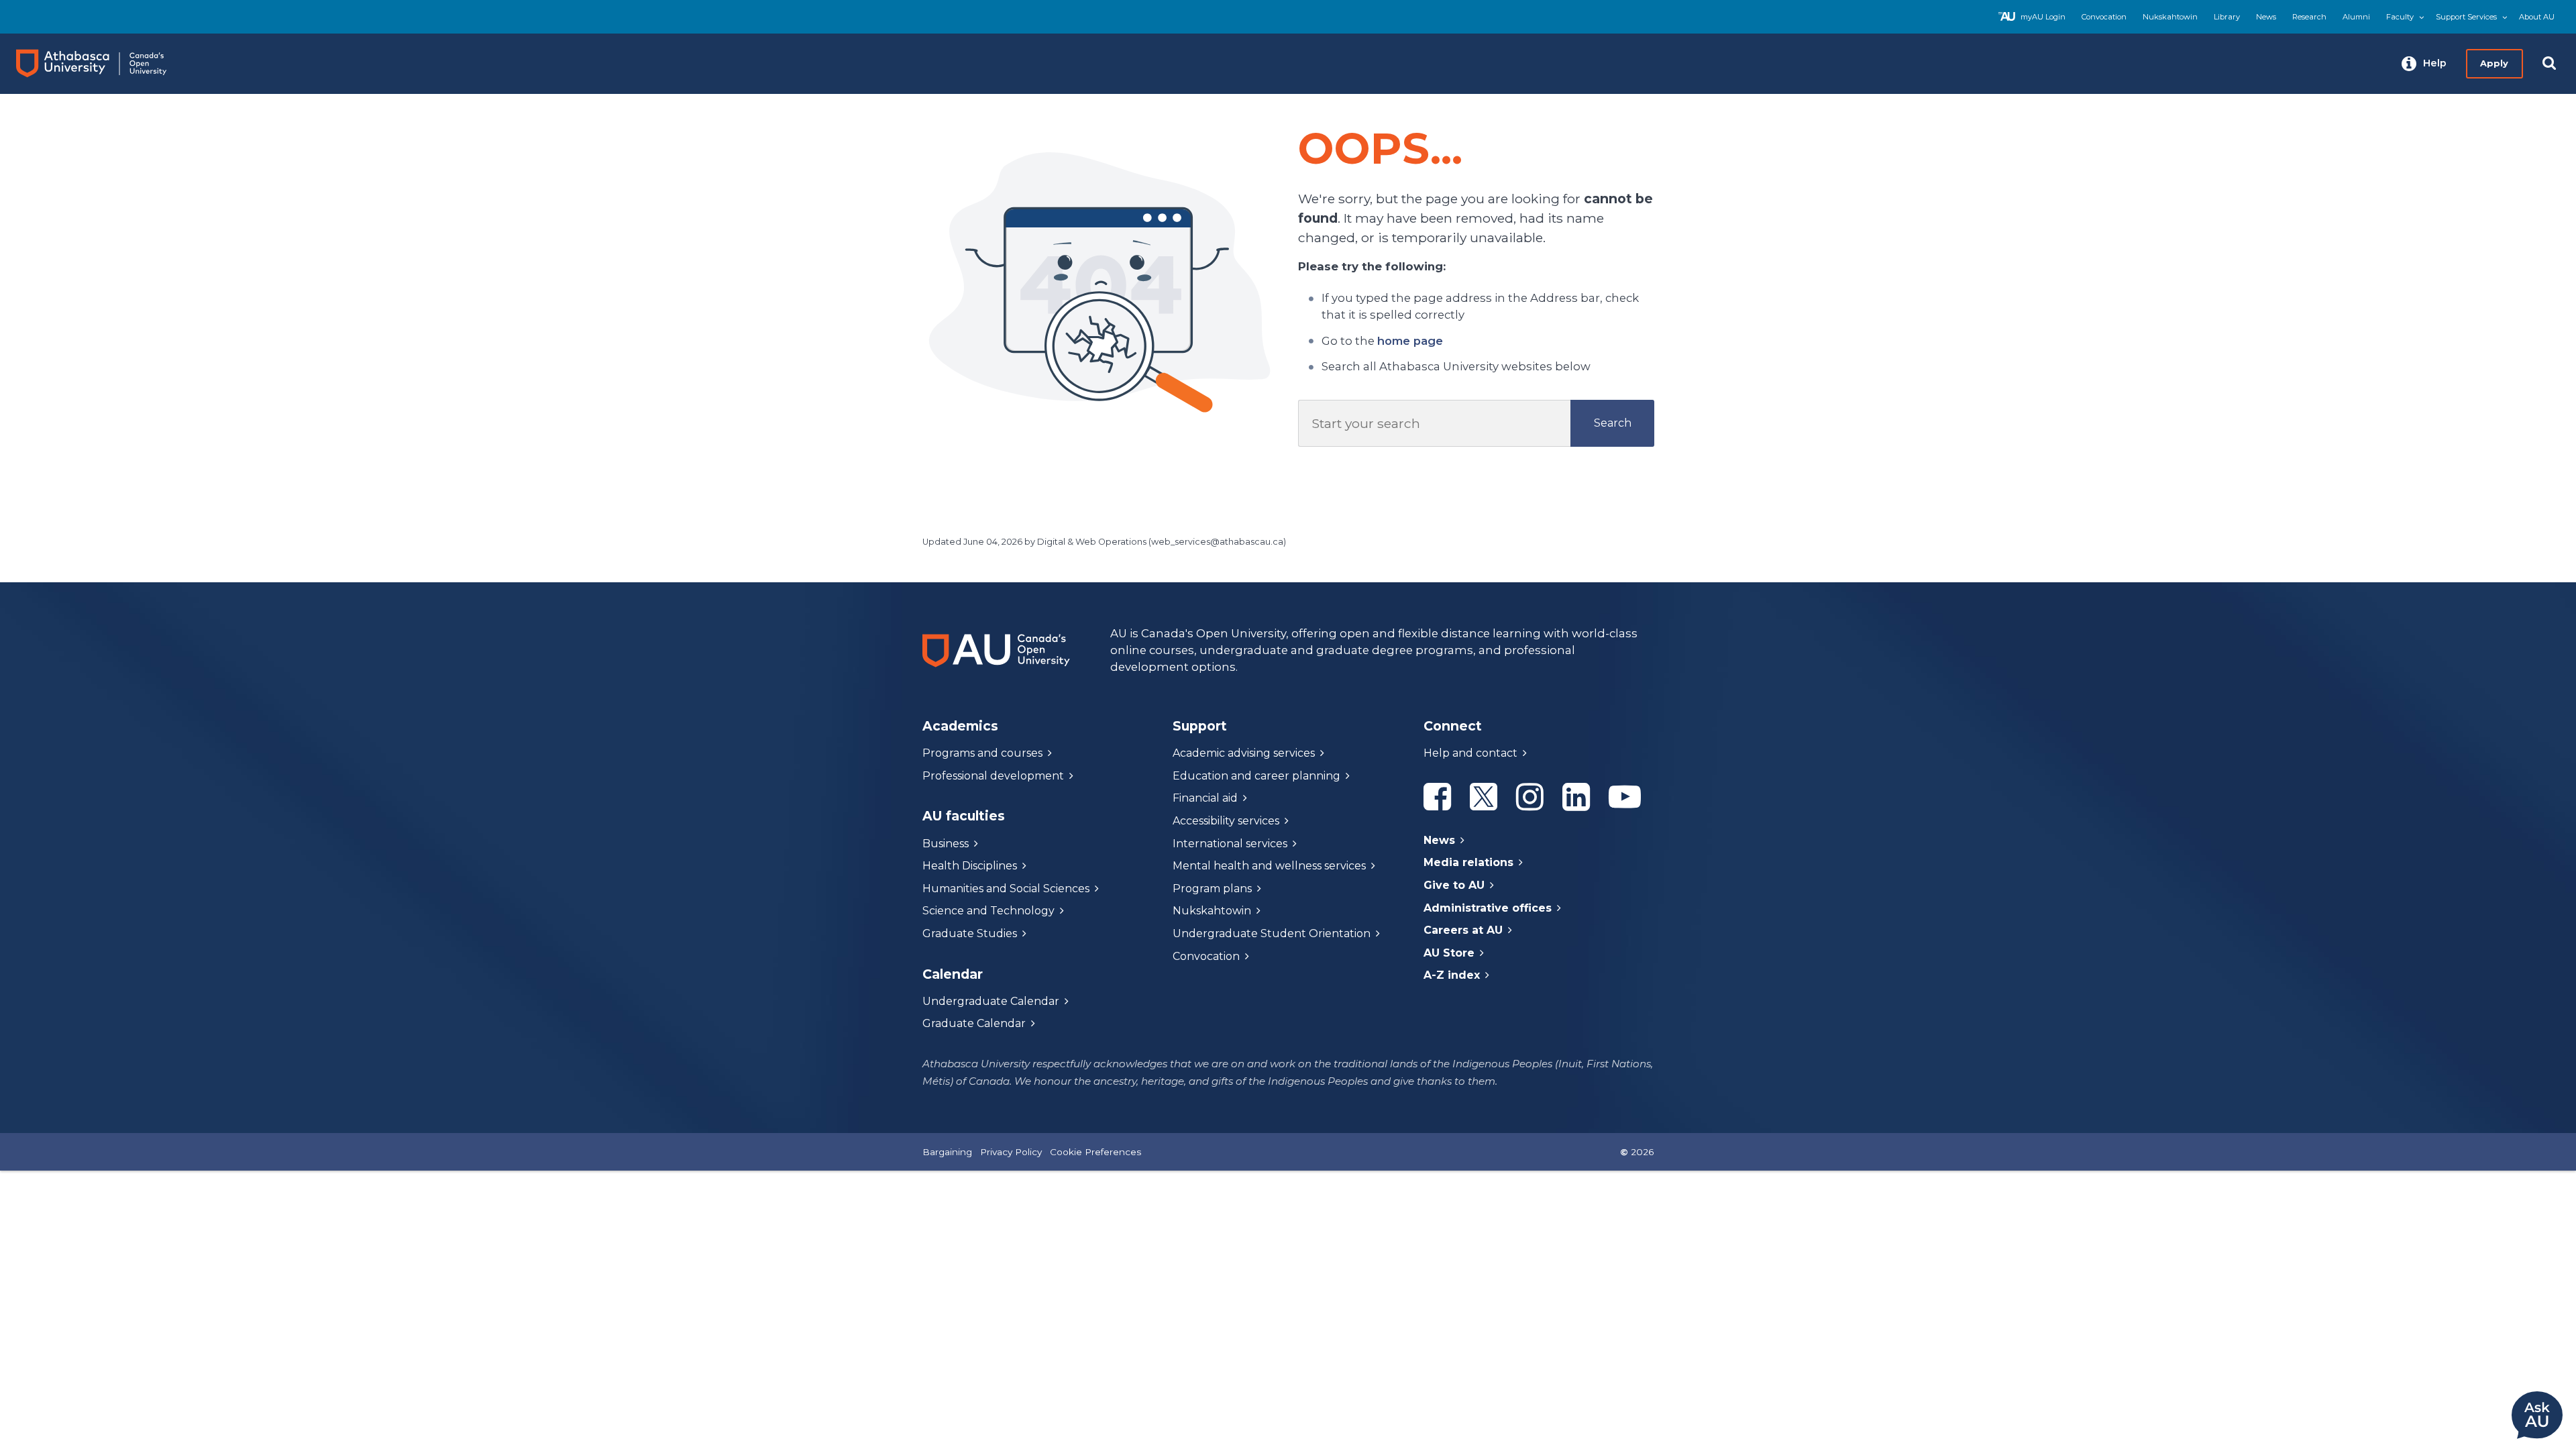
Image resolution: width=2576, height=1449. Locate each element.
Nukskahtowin (2170, 17)
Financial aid (1205, 798)
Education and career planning (1256, 776)
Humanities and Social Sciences (1006, 889)
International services (1230, 844)
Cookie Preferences (1095, 1152)
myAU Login (2043, 17)
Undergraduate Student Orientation (1272, 933)
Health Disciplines (970, 866)
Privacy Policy (1011, 1152)
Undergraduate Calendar (991, 1001)
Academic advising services (1244, 753)
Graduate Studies (970, 933)
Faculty (2400, 17)
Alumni (2356, 17)
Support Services (2466, 17)
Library (2227, 17)
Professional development (993, 776)
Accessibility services (1226, 821)
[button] (2424, 64)
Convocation (2104, 17)
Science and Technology (988, 911)
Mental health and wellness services (1269, 866)
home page (1410, 341)
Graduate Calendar (974, 1023)
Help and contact (1470, 753)
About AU (2537, 17)
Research (2309, 17)
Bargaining (947, 1152)
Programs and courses (982, 753)
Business (946, 844)
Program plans (1212, 889)
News (2266, 17)
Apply (2494, 63)
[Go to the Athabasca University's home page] (104, 64)
